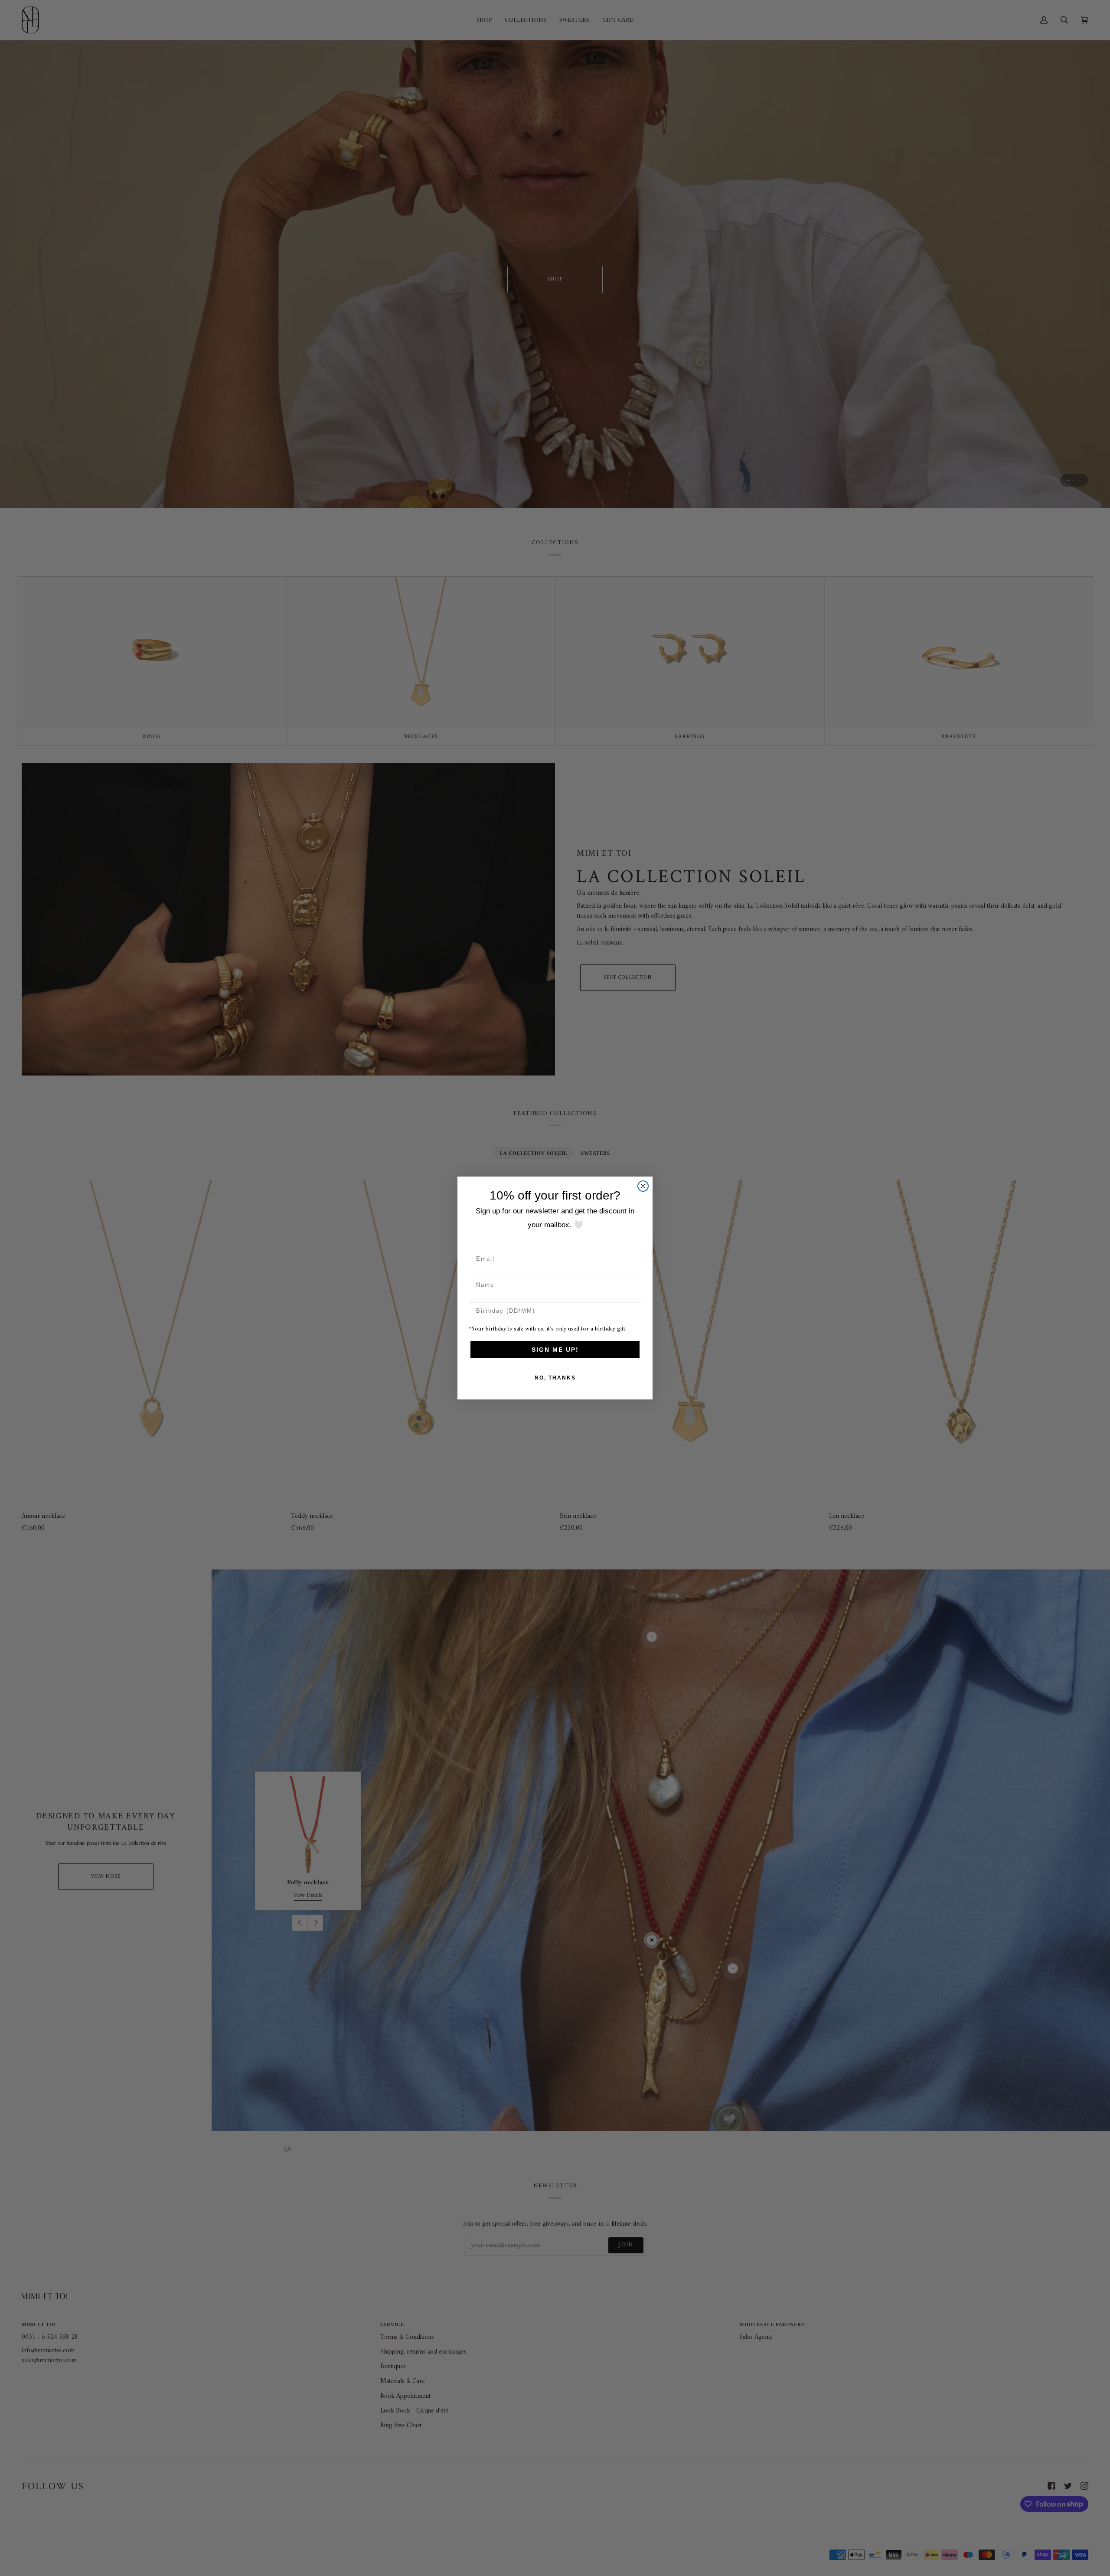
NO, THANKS (555, 1378)
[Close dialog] (643, 1186)
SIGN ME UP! (555, 1350)
